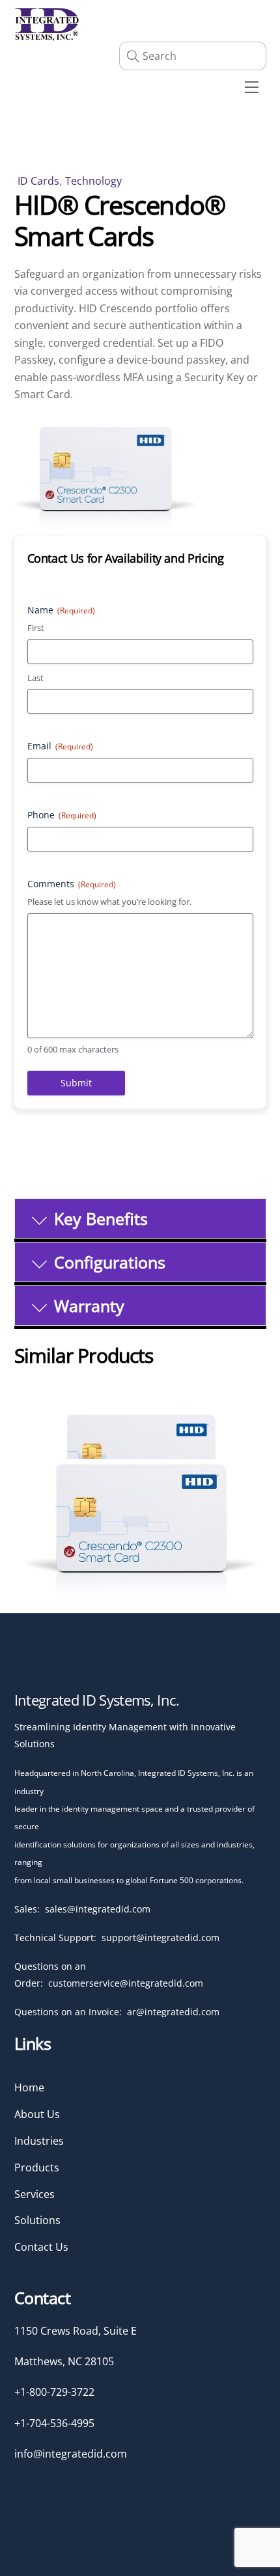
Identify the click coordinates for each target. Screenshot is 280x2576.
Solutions (37, 2220)
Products (37, 2167)
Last (35, 678)
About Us (37, 2114)
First (36, 628)
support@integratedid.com (161, 1938)
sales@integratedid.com (98, 1909)
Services (35, 2194)
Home (29, 2087)
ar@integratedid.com (173, 2012)
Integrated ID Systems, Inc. (97, 1700)
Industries (39, 2141)
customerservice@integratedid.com (126, 1983)
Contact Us (41, 2247)
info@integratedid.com (71, 2454)
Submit (76, 1083)
